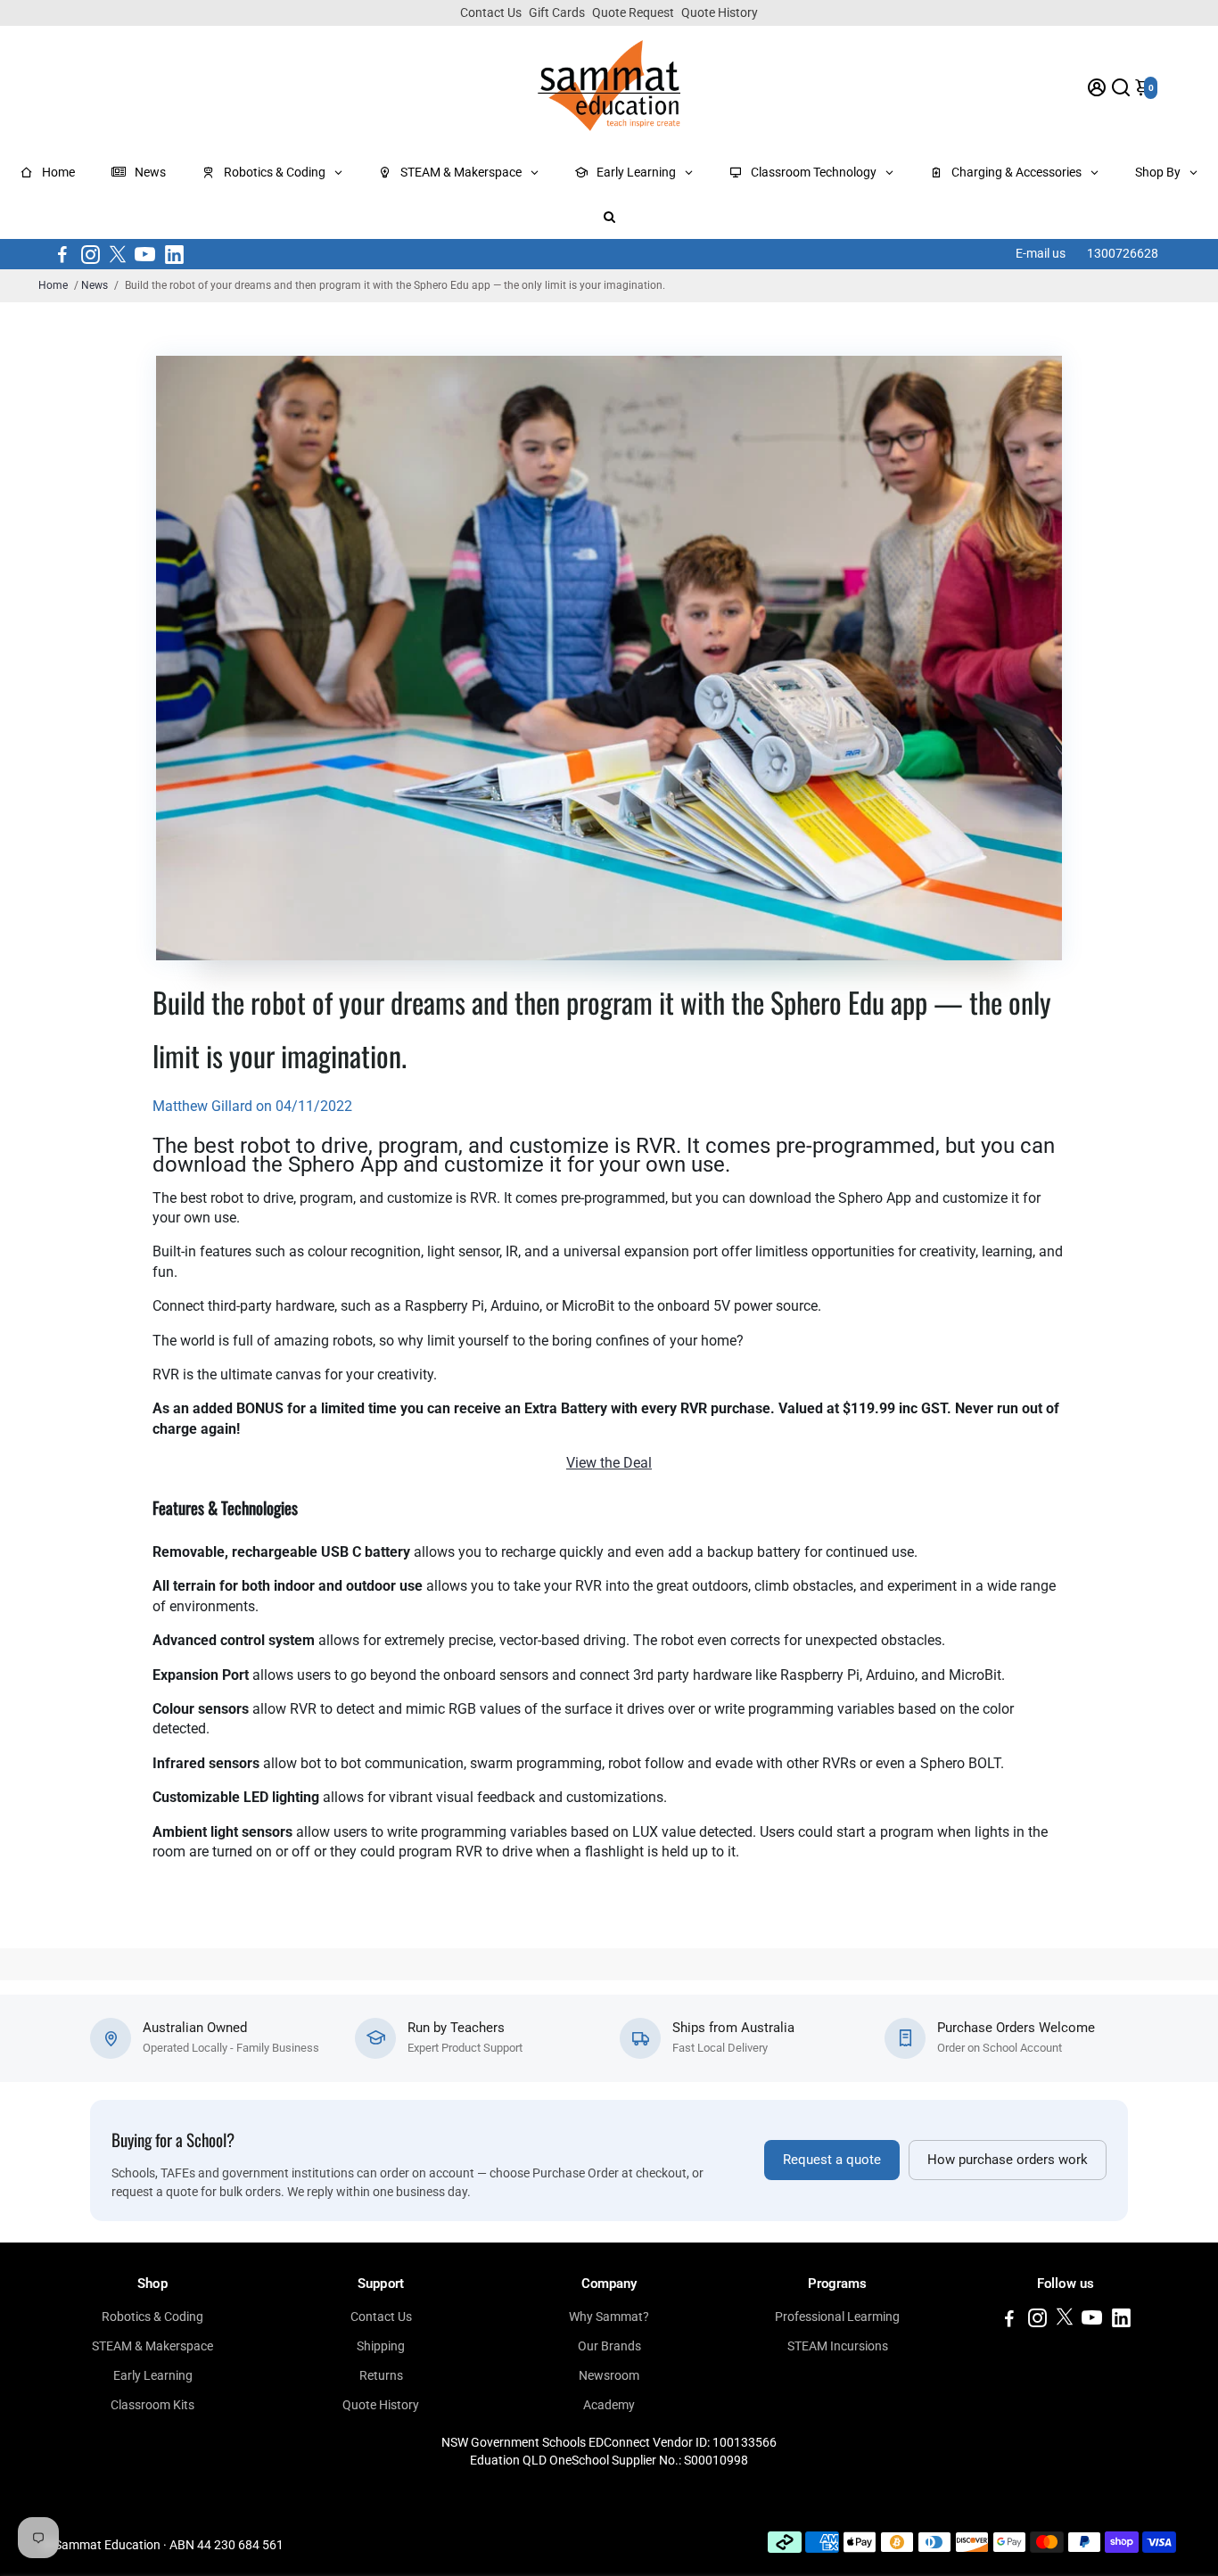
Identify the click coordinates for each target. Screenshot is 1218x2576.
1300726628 (1123, 253)
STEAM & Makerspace (152, 2346)
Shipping (381, 2346)
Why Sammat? (609, 2317)
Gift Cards (557, 12)
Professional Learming (837, 2317)
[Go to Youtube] (145, 254)
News (95, 285)
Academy (609, 2405)
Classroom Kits (152, 2405)
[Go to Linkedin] (174, 254)
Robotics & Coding (152, 2317)
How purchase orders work (1008, 2160)
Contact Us (491, 12)
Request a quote (832, 2160)
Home (53, 285)
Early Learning (153, 2375)
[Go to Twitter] (118, 254)
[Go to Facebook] (62, 254)
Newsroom (609, 2375)
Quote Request (633, 12)
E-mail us (1041, 253)
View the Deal (609, 1463)
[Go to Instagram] (91, 254)
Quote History (720, 12)
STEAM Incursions (838, 2346)
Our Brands (609, 2346)
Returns (381, 2375)
